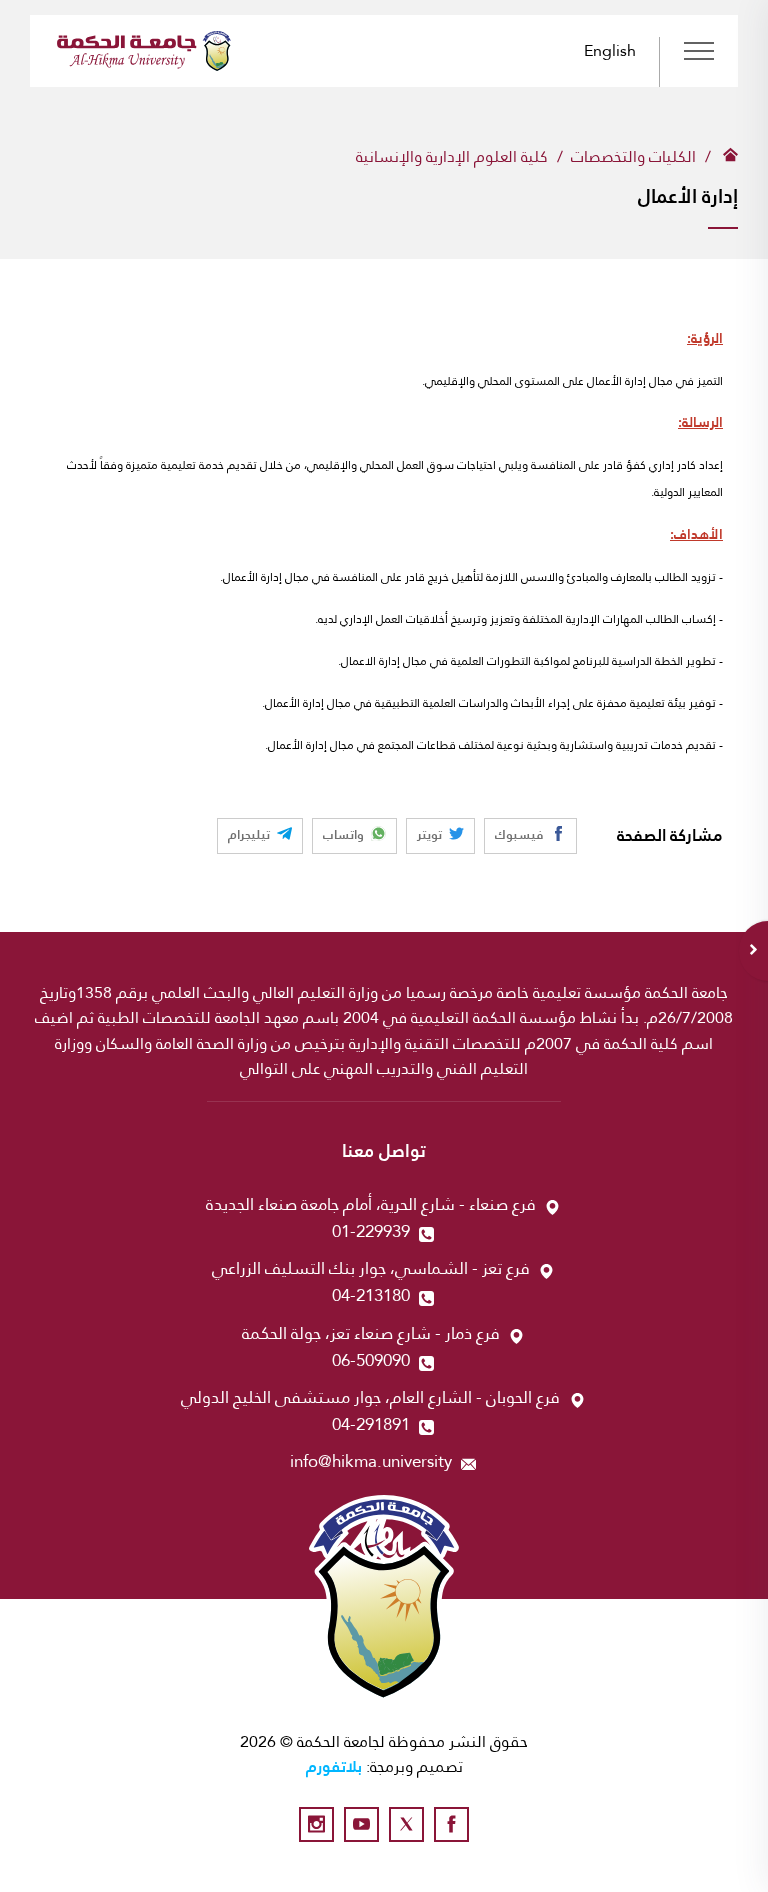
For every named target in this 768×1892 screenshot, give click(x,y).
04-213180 (371, 1295)
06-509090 (371, 1360)
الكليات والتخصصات (633, 157)
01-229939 (371, 1231)
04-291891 (371, 1424)
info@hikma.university (371, 1461)
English (610, 51)
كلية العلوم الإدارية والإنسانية (452, 157)
